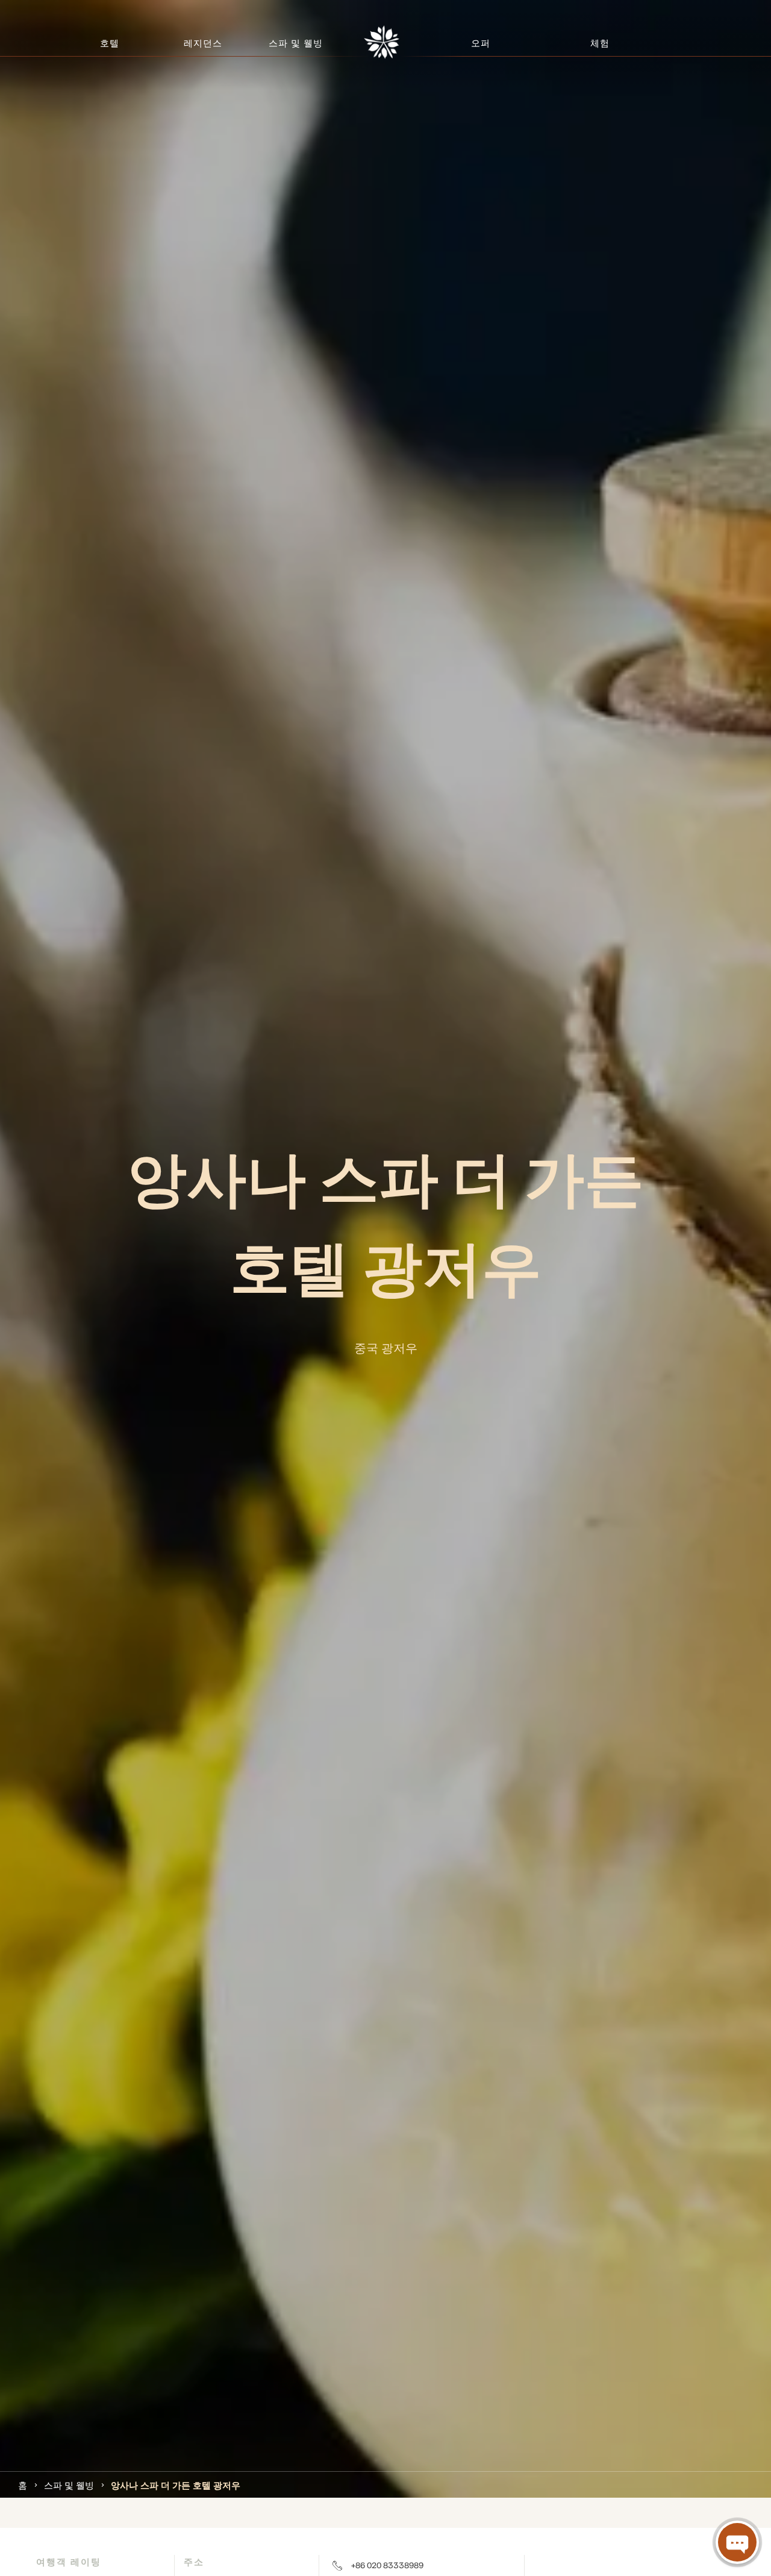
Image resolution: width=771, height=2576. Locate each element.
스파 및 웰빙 (69, 2484)
